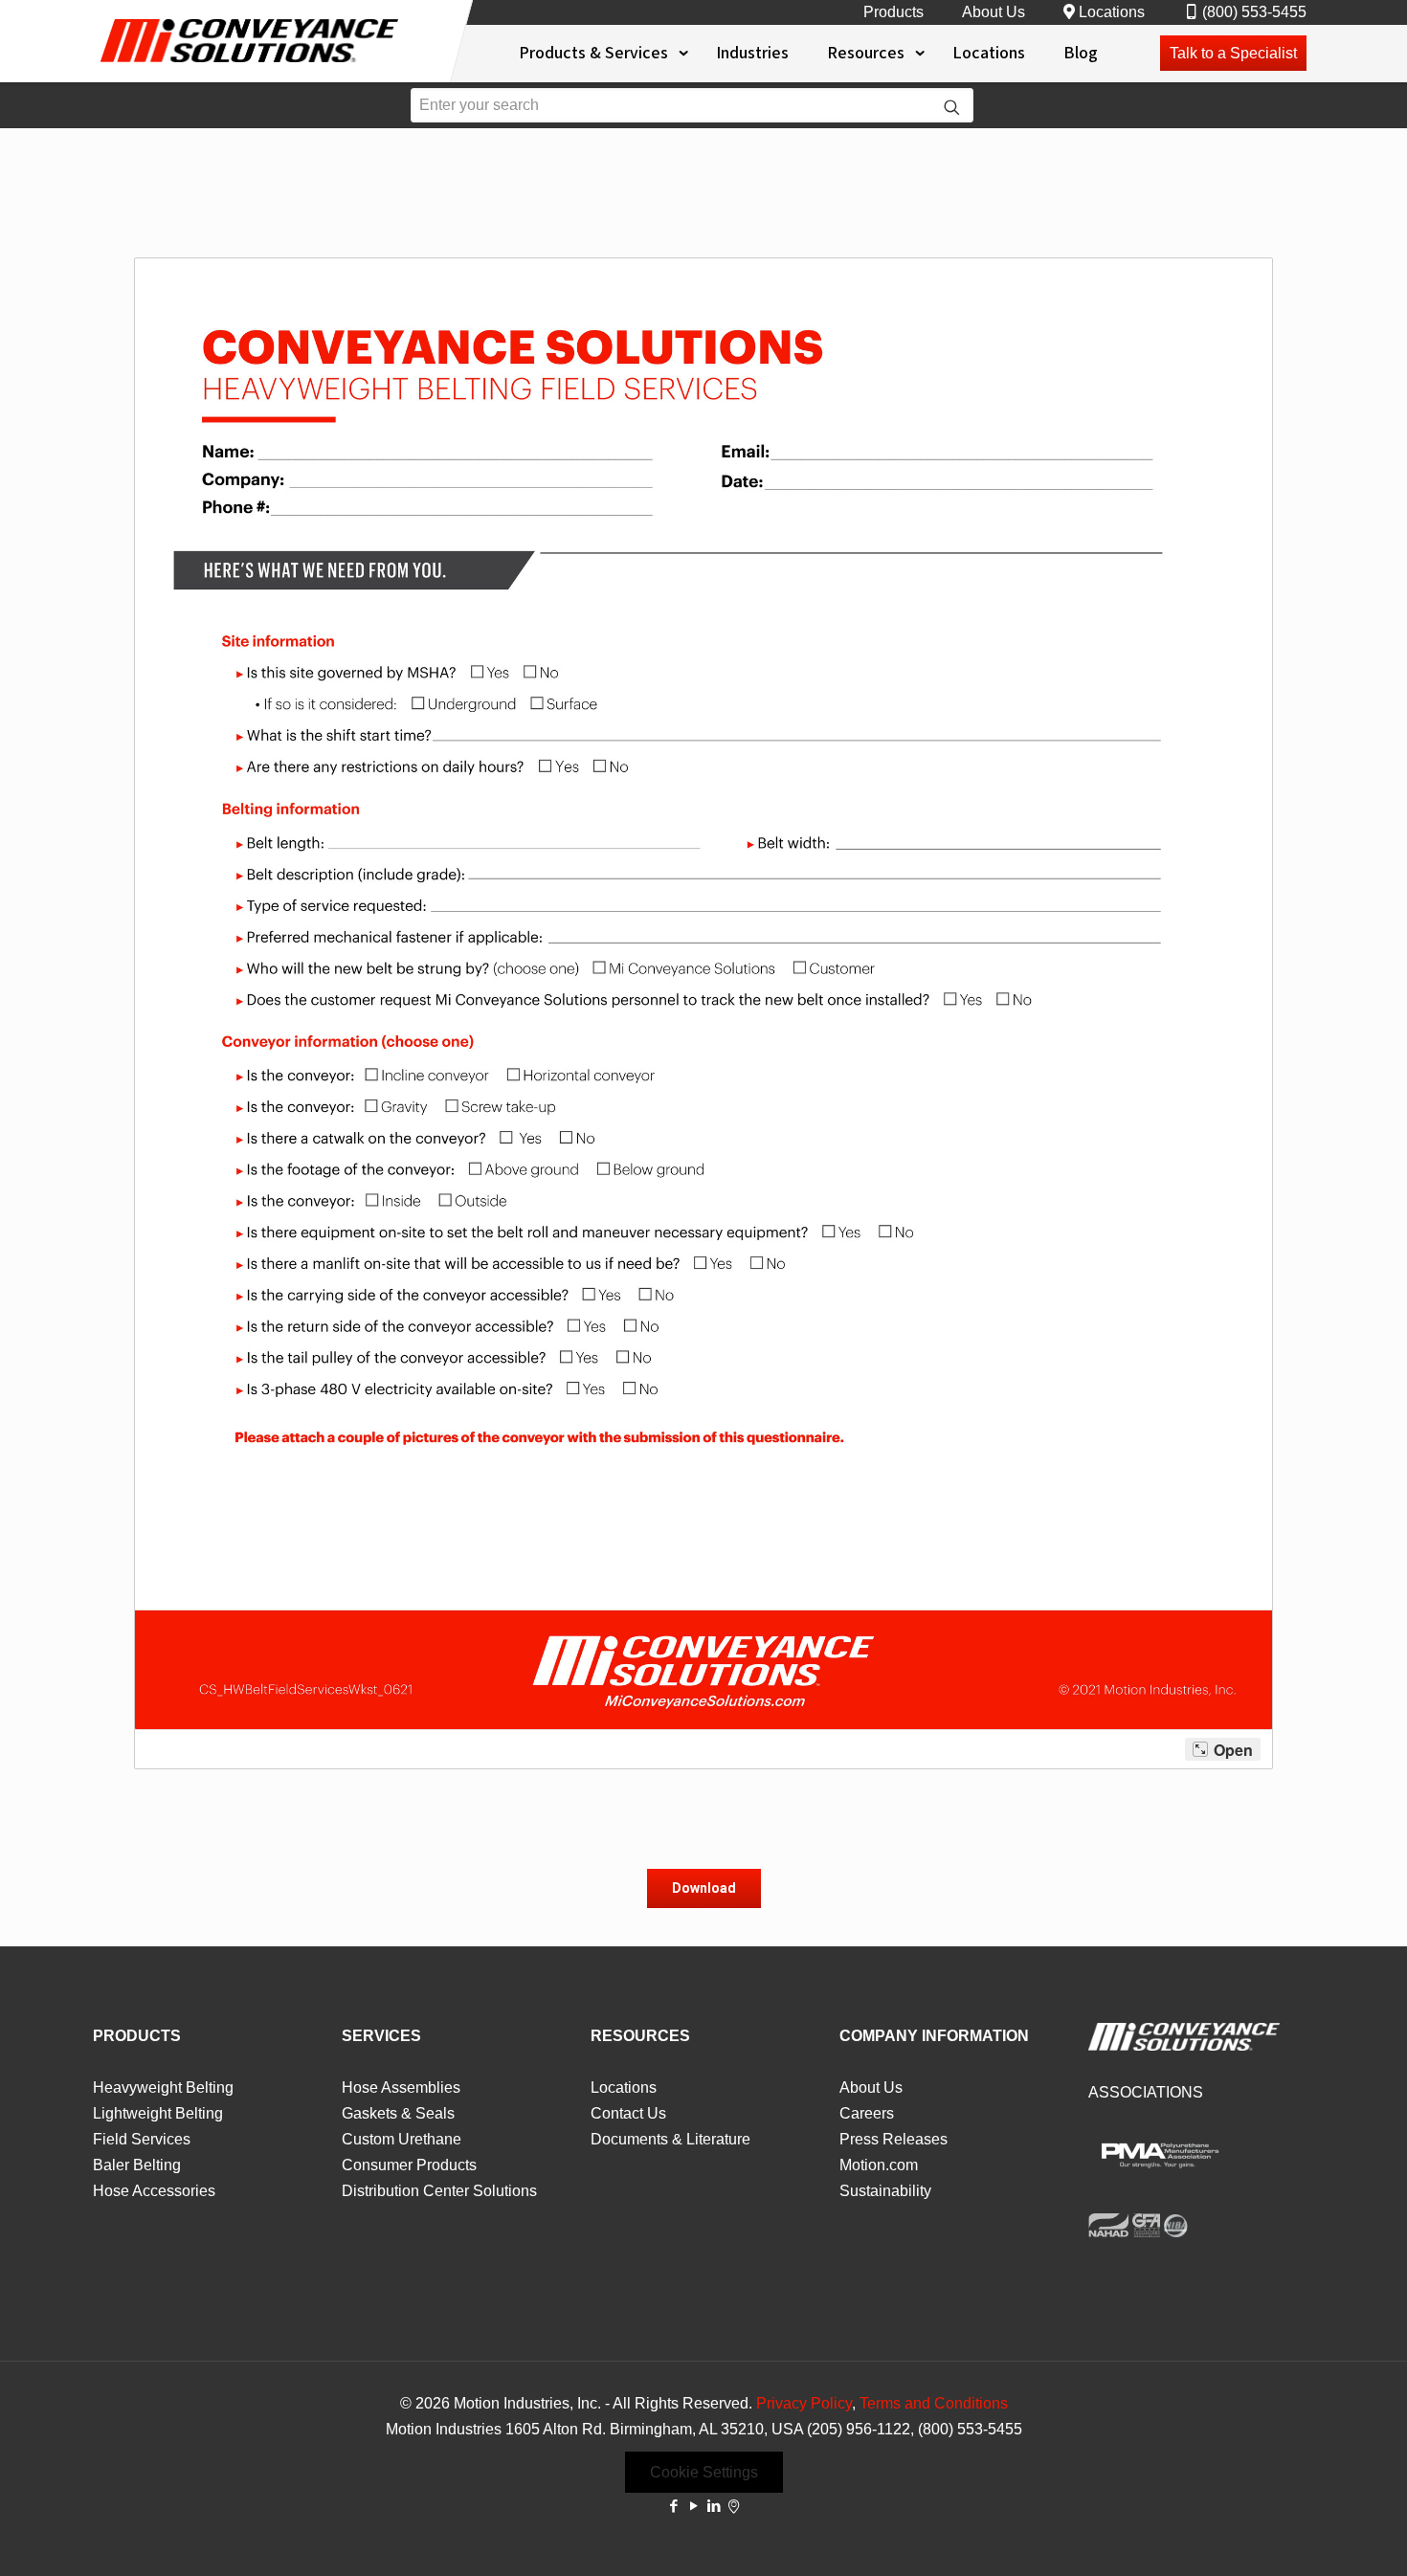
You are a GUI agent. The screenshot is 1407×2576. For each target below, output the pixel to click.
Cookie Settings (704, 2472)
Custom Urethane (402, 2139)
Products (893, 12)
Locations (1112, 12)
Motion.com (879, 2165)
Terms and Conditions (934, 2403)
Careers (867, 2113)
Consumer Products (409, 2165)
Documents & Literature (670, 2139)
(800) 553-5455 (1254, 12)
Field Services (142, 2139)
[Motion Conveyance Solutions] (249, 66)
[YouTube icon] (693, 2506)
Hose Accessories (154, 2191)
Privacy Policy (804, 2403)
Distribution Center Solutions (439, 2191)
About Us (994, 12)
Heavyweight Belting (163, 2087)
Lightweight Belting (158, 2113)
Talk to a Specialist (1233, 53)
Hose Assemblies (401, 2087)
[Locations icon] (734, 2506)
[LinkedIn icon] (714, 2506)
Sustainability (885, 2191)
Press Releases (893, 2139)
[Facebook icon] (673, 2506)
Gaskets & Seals (398, 2113)
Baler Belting (137, 2165)
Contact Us (628, 2113)
